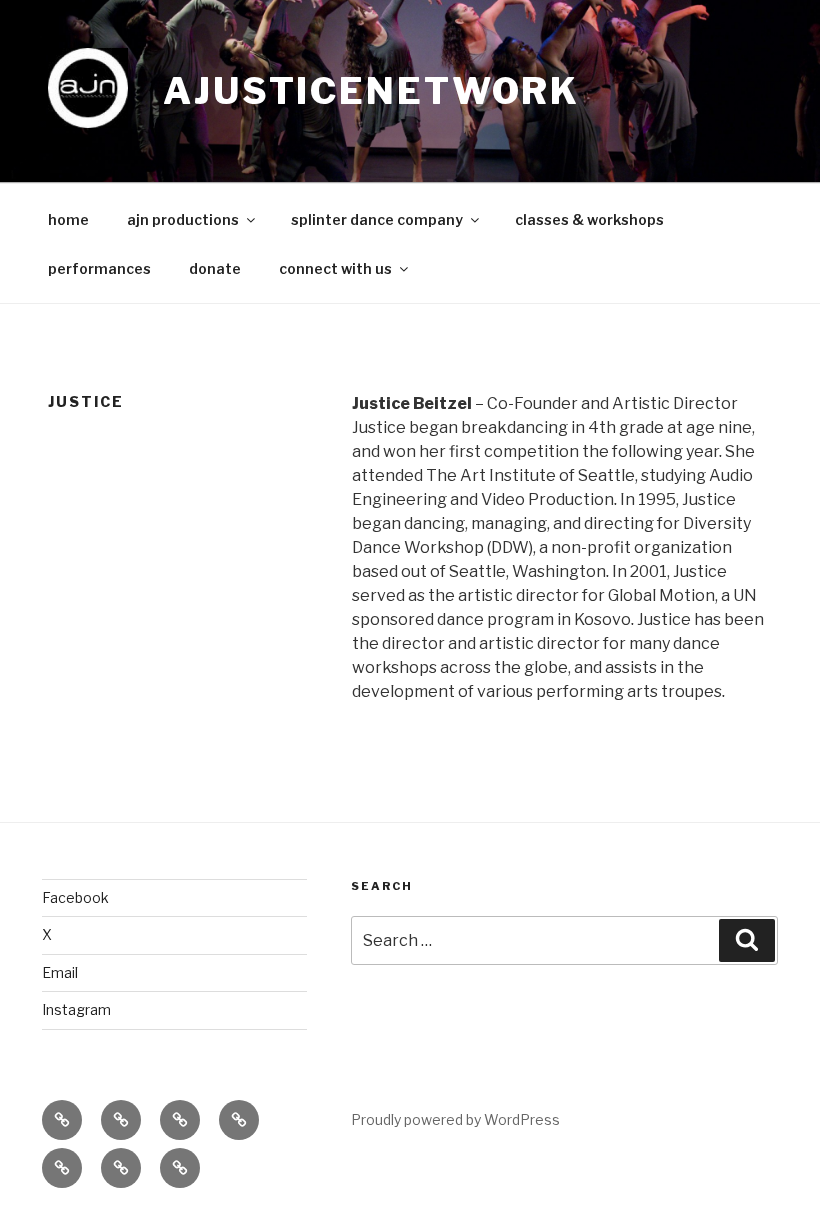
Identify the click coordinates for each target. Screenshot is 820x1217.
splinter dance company (377, 219)
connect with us (335, 268)
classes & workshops (589, 219)
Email (60, 972)
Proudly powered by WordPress (455, 1119)
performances (99, 268)
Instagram (76, 1009)
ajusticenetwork (371, 91)
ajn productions (183, 219)
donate (215, 268)
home (68, 219)
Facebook (75, 897)
